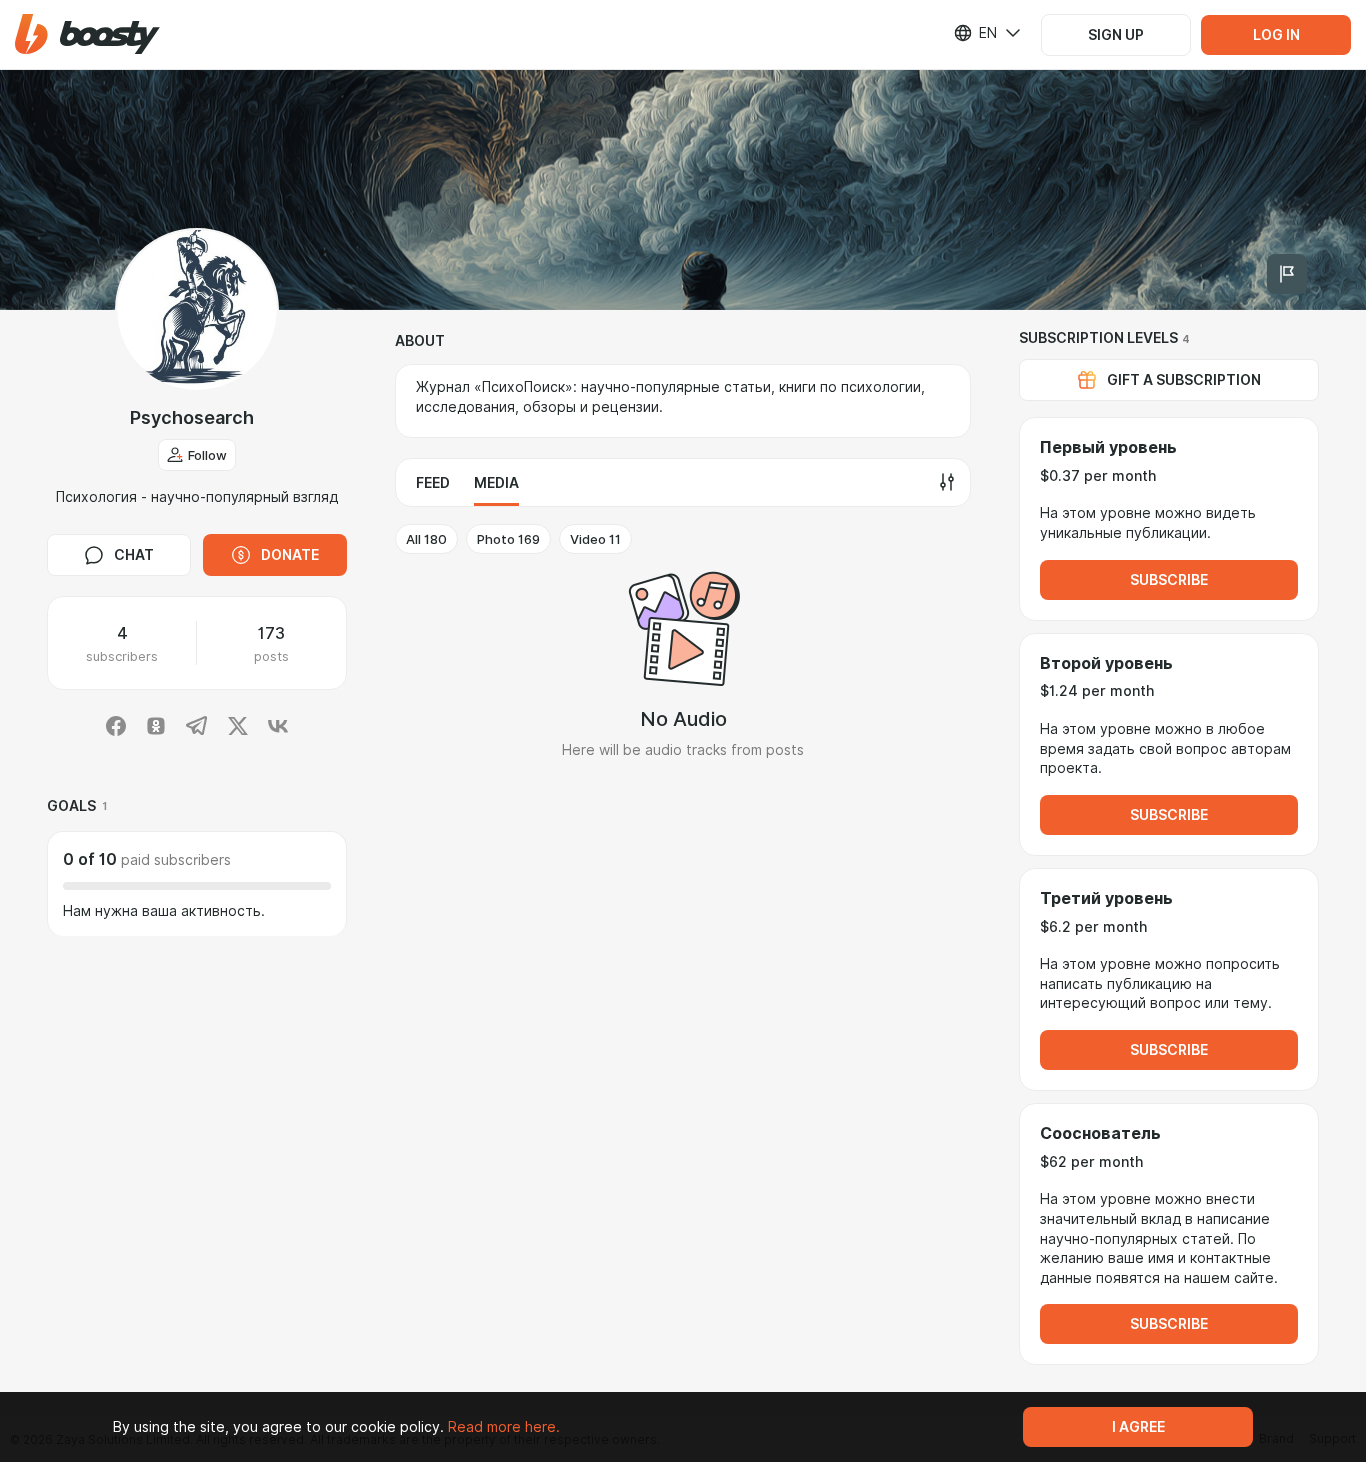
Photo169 (508, 539)
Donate (290, 555)
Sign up (1116, 35)
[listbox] (975, 33)
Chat (134, 555)
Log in (1276, 35)
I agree (1138, 1427)
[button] (87, 34)
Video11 (595, 539)
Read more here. (504, 1427)
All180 (426, 539)
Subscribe (1169, 580)
